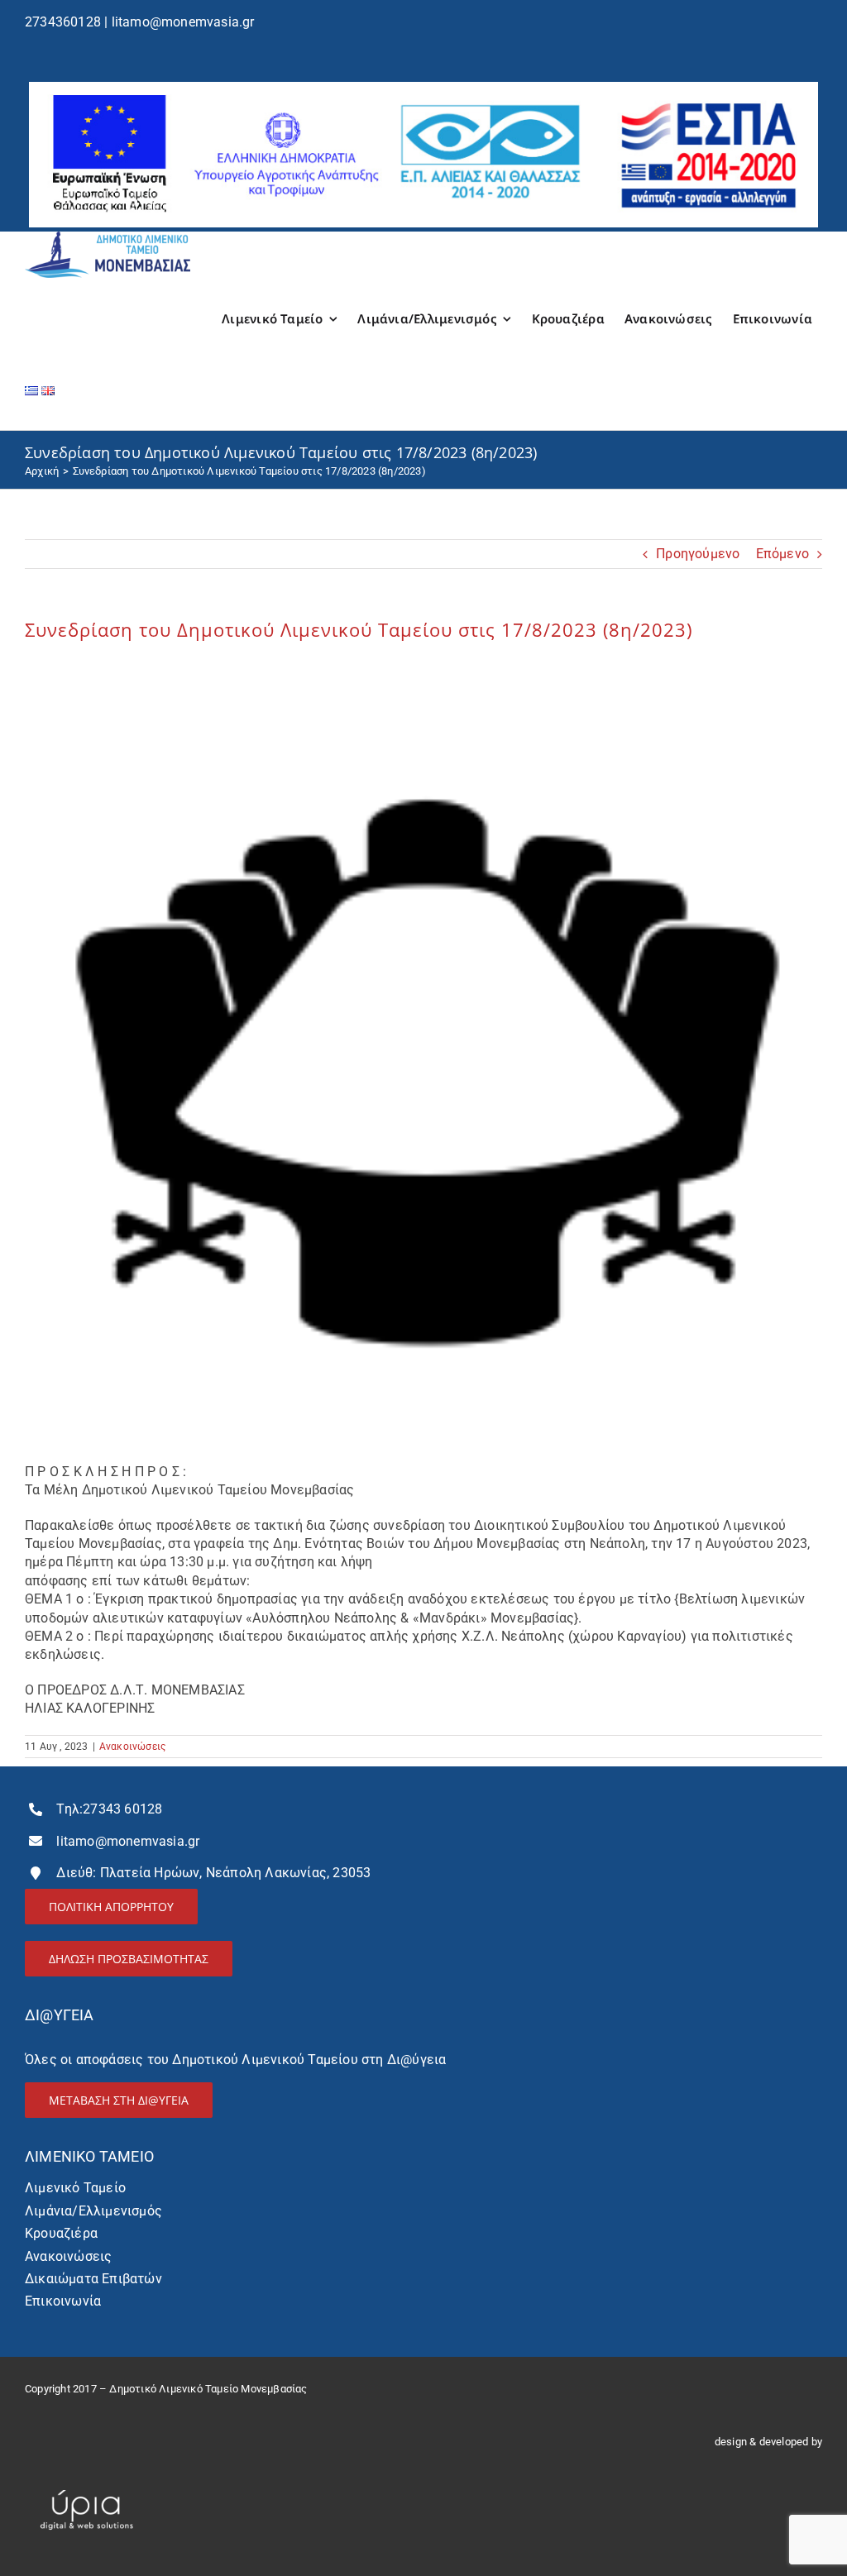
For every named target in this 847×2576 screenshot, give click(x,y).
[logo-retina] (108, 238)
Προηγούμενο (698, 554)
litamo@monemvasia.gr (183, 22)
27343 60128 (122, 1809)
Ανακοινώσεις (132, 1747)
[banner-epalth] (423, 88)
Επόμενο (782, 554)
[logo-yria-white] (87, 2483)
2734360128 (63, 22)
